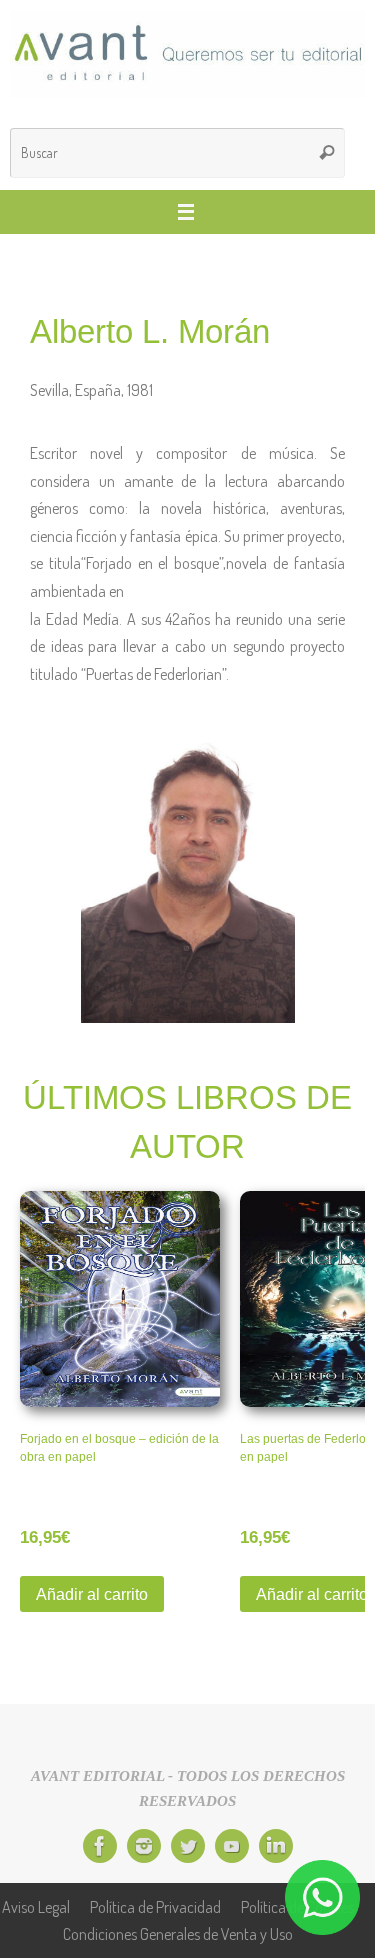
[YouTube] (232, 1846)
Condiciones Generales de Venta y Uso (178, 1933)
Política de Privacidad (155, 1906)
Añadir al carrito (92, 1594)
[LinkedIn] (276, 1846)
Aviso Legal (36, 1906)
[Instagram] (144, 1846)
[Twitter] (188, 1846)
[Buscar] (327, 153)
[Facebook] (100, 1846)
